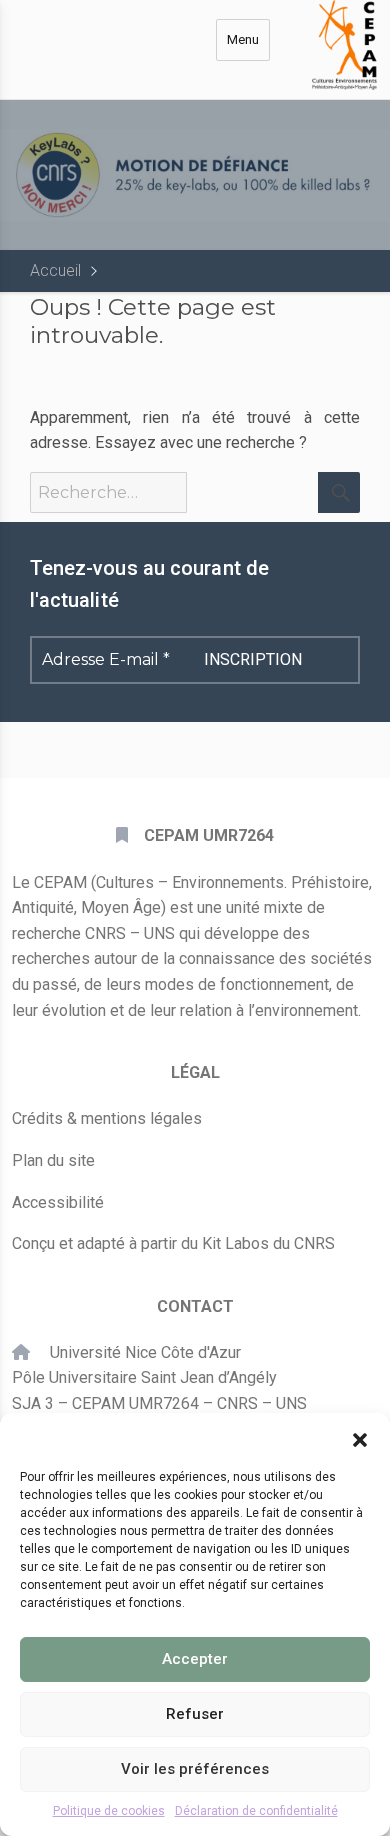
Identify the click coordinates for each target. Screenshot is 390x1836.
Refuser (195, 1714)
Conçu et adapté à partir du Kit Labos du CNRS (173, 1243)
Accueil (55, 270)
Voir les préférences (195, 1769)
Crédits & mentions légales (107, 1118)
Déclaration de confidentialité (256, 1811)
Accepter (195, 1659)
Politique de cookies (109, 1811)
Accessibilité (58, 1202)
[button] (360, 1438)
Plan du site (53, 1160)
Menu (243, 39)
